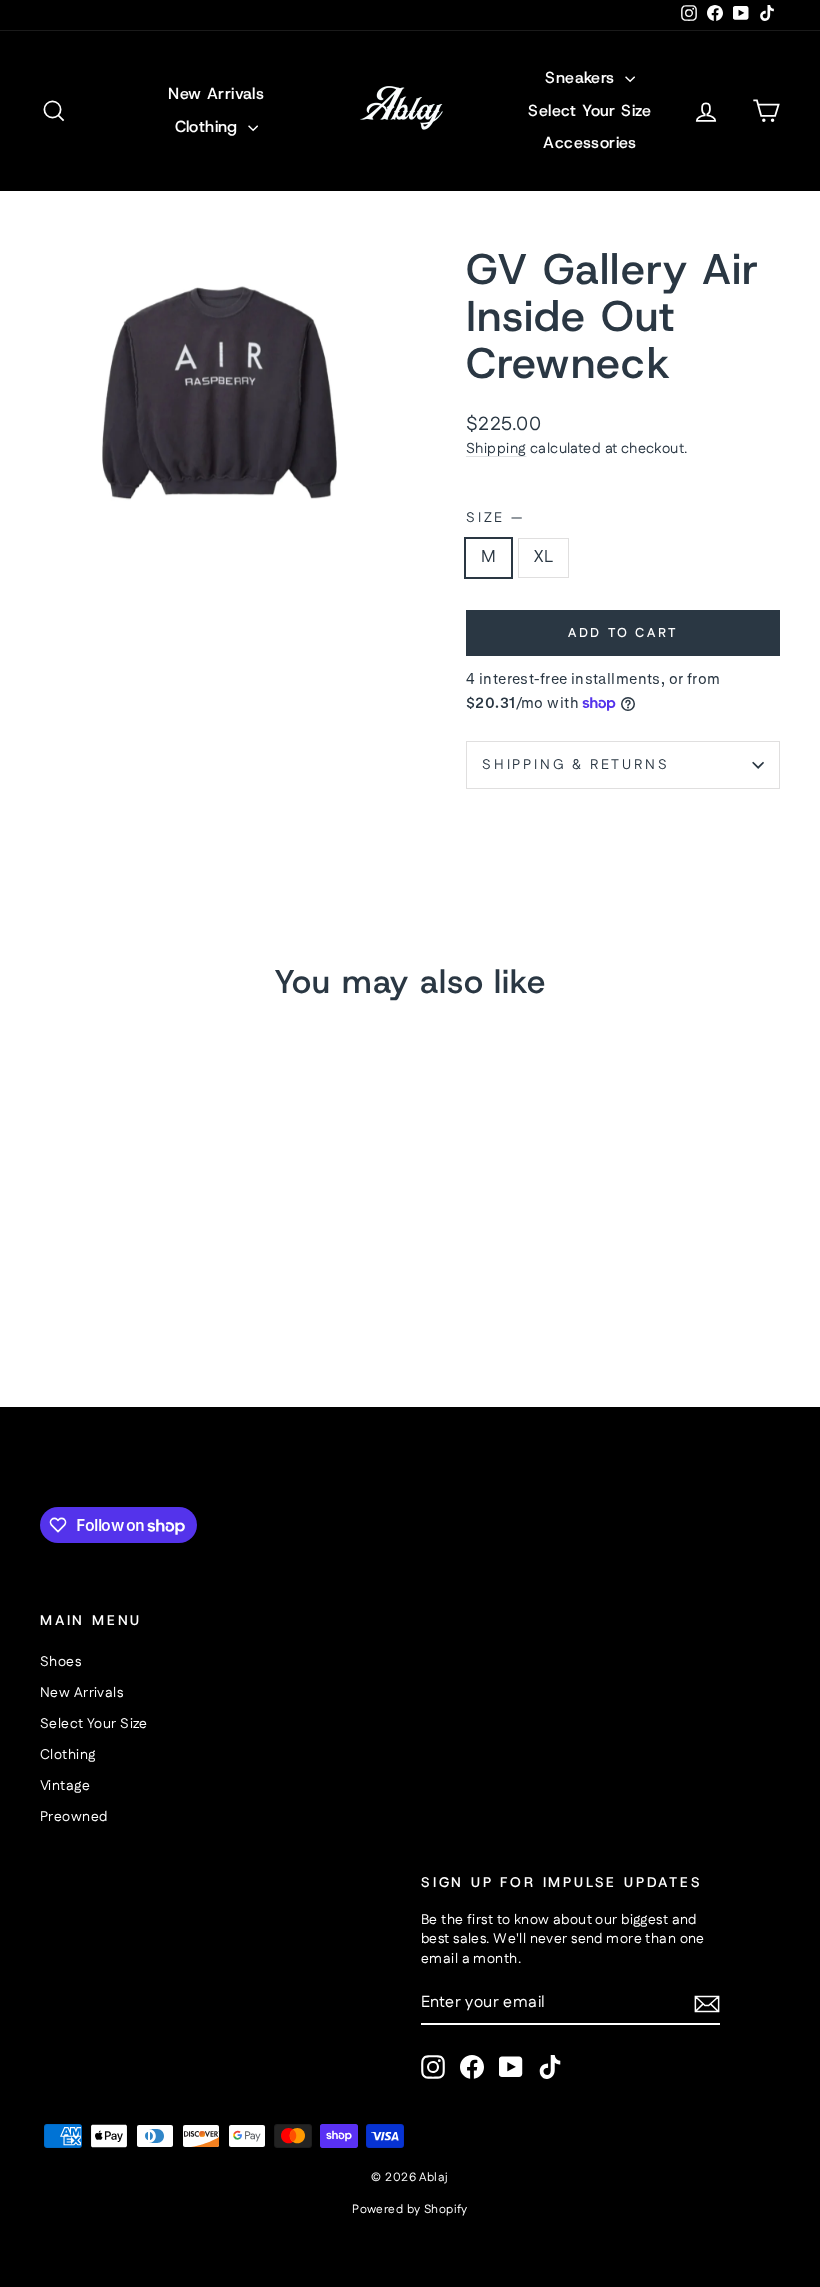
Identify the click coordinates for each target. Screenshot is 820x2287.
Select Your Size (589, 110)
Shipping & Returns (575, 765)
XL (543, 557)
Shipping (496, 449)
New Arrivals (216, 93)
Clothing (209, 126)
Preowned (73, 1817)
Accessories (589, 142)
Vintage (65, 1786)
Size (494, 518)
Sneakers (582, 77)
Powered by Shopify (410, 2209)
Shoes (60, 1662)
